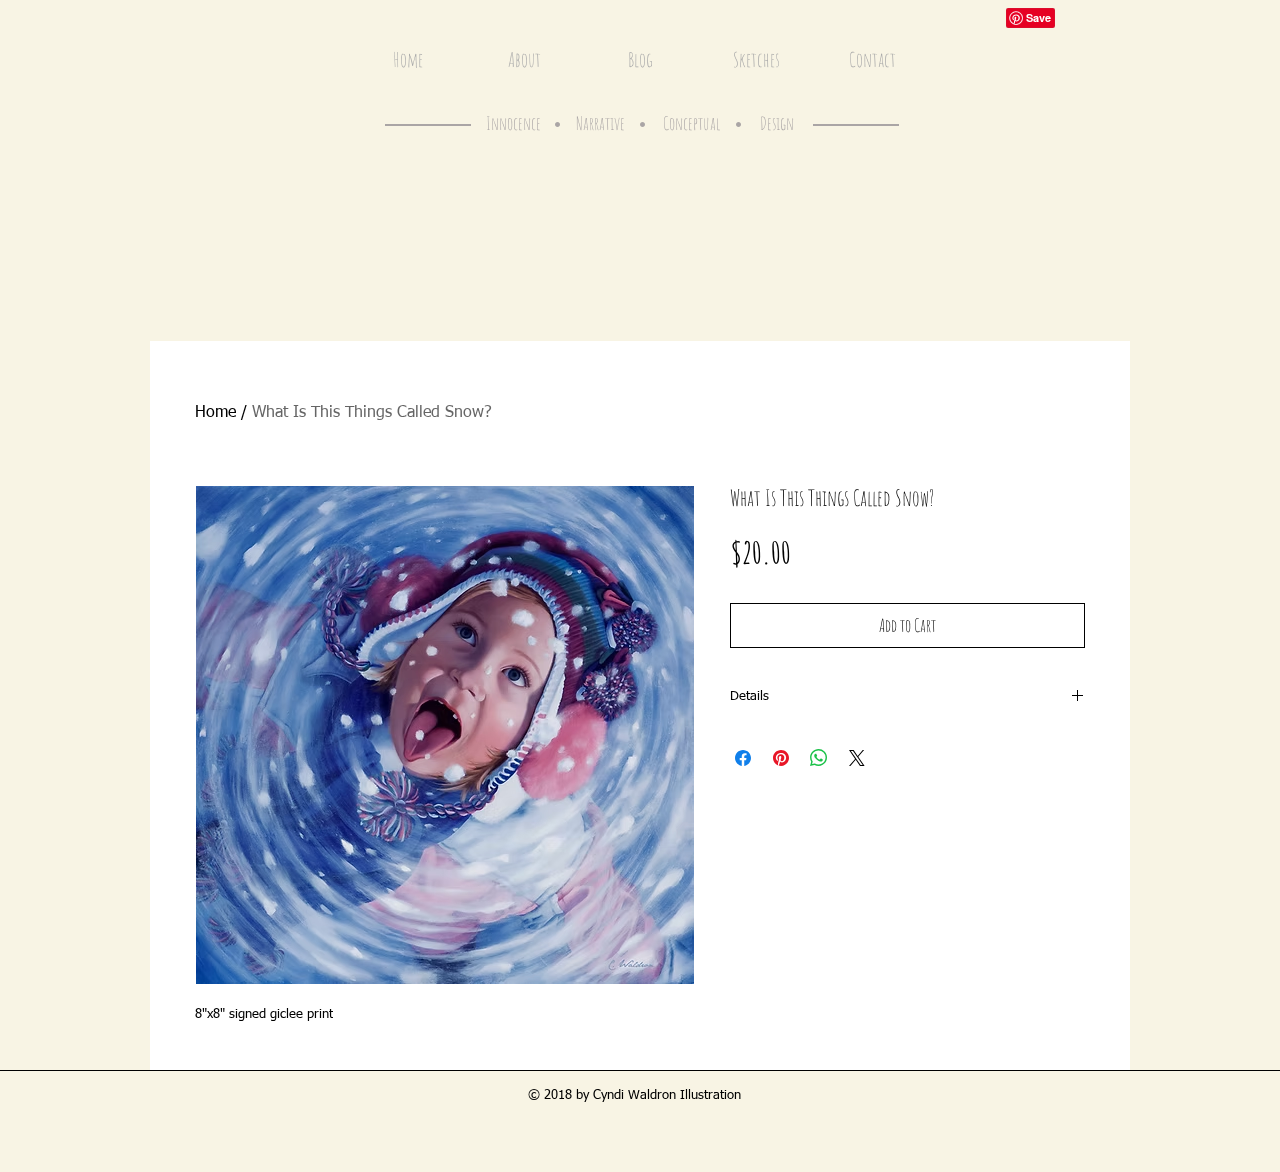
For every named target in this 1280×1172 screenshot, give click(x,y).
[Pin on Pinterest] (781, 758)
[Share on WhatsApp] (819, 758)
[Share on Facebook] (743, 758)
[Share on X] (857, 758)
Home (215, 413)
